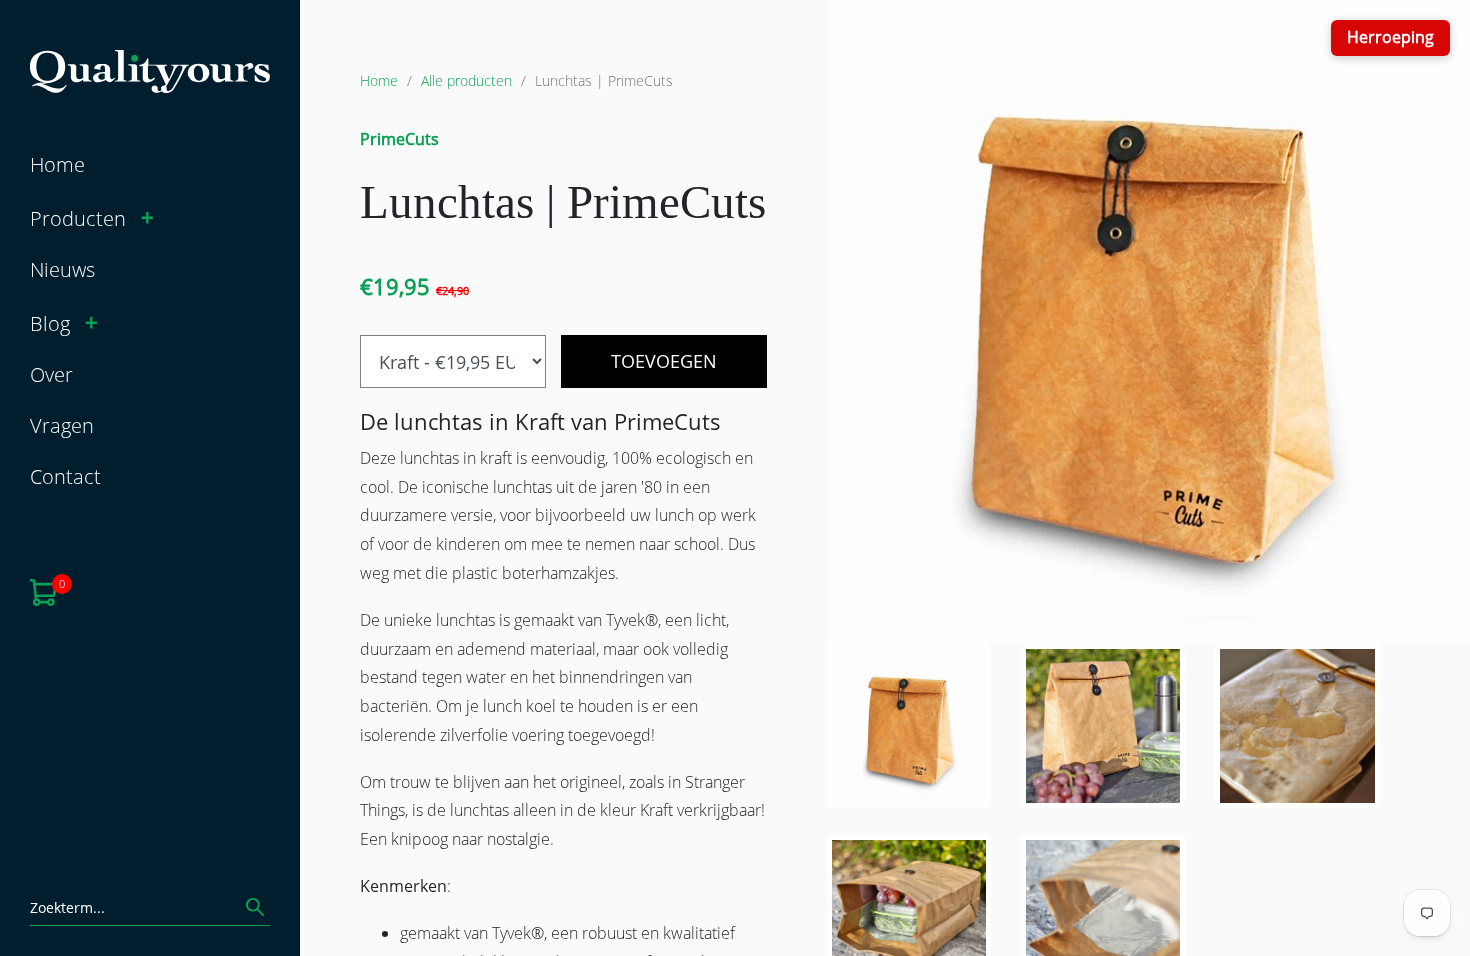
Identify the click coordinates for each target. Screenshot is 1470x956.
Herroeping (1390, 37)
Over (51, 374)
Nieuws (62, 269)
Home (57, 164)
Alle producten (466, 80)
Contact (65, 476)
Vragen (62, 425)
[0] (43, 590)
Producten (78, 218)
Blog (50, 323)
